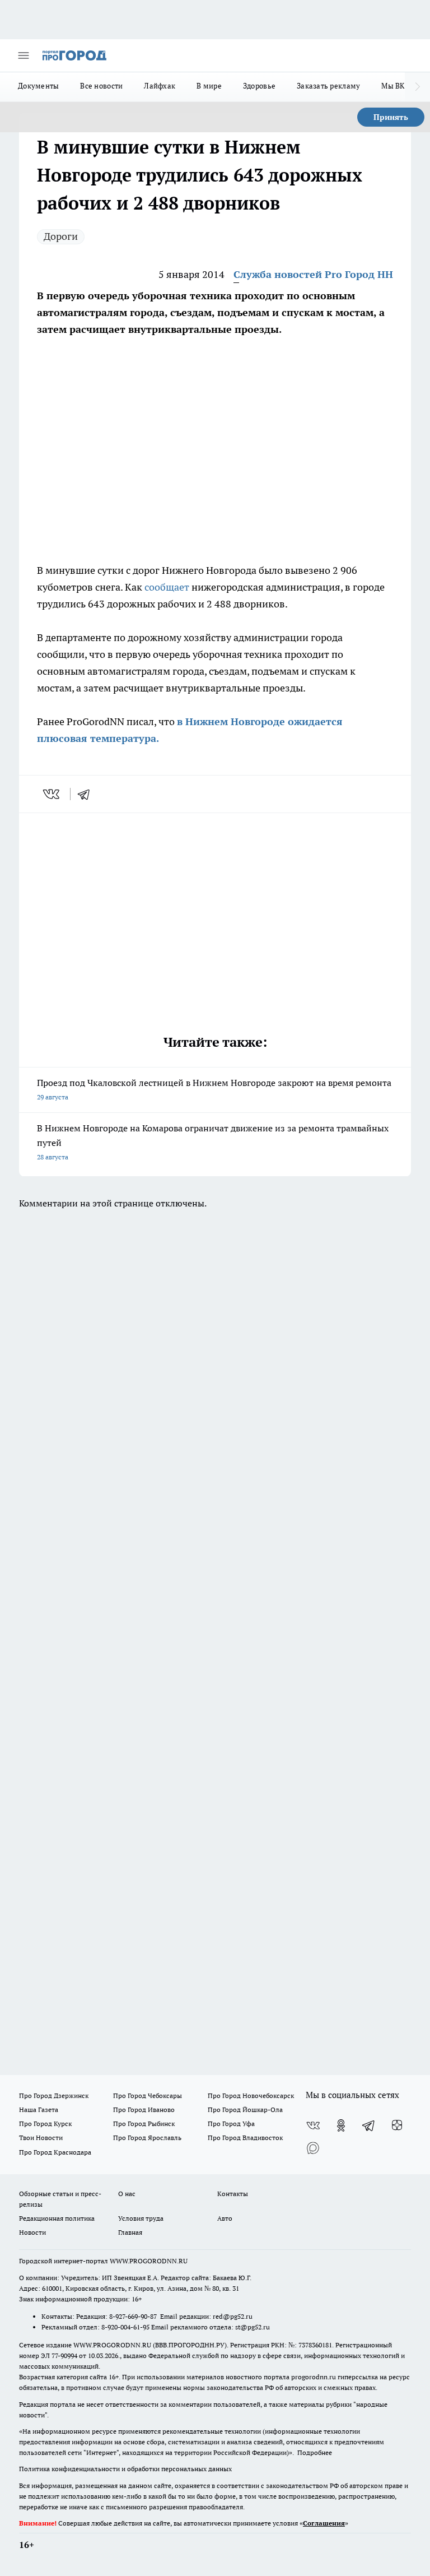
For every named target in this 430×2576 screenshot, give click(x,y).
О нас (127, 2194)
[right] (417, 87)
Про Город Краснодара (55, 2152)
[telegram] (87, 794)
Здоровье (259, 86)
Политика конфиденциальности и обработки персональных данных (125, 2469)
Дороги (61, 236)
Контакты (233, 2194)
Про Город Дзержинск (54, 2095)
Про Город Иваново (144, 2109)
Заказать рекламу (328, 86)
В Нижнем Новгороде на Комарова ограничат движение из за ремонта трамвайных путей (213, 1142)
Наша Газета (39, 2109)
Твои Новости (41, 2138)
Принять (391, 117)
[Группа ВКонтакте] (313, 2125)
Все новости (101, 86)
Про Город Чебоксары (148, 2095)
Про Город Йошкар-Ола (245, 2109)
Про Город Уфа (231, 2124)
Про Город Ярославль (147, 2138)
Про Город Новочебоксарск (251, 2095)
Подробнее (315, 2452)
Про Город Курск (45, 2124)
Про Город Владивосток (245, 2138)
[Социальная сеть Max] (313, 2148)
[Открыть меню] (24, 55)
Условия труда (141, 2218)
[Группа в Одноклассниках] (341, 2125)
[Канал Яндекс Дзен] (397, 2125)
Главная (130, 2232)
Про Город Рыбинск (144, 2124)
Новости (32, 2232)
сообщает (167, 587)
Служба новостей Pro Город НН (313, 274)
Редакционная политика (57, 2218)
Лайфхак (160, 86)
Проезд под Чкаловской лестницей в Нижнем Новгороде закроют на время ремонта (214, 1089)
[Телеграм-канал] (369, 2125)
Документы (38, 86)
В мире (209, 86)
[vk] (52, 794)
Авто (225, 2218)
